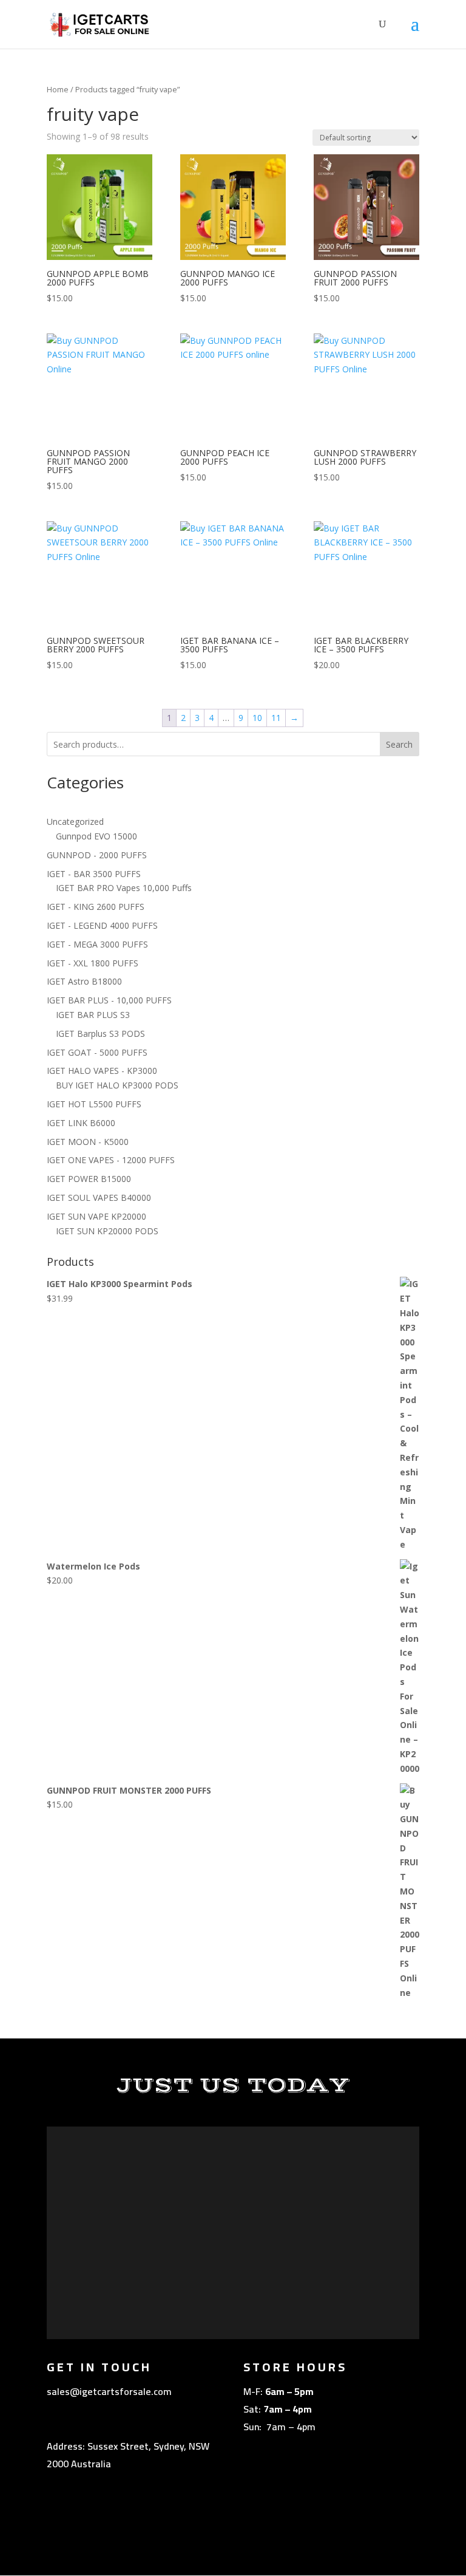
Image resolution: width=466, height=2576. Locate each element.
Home (58, 89)
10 (257, 718)
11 (276, 718)
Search (399, 744)
